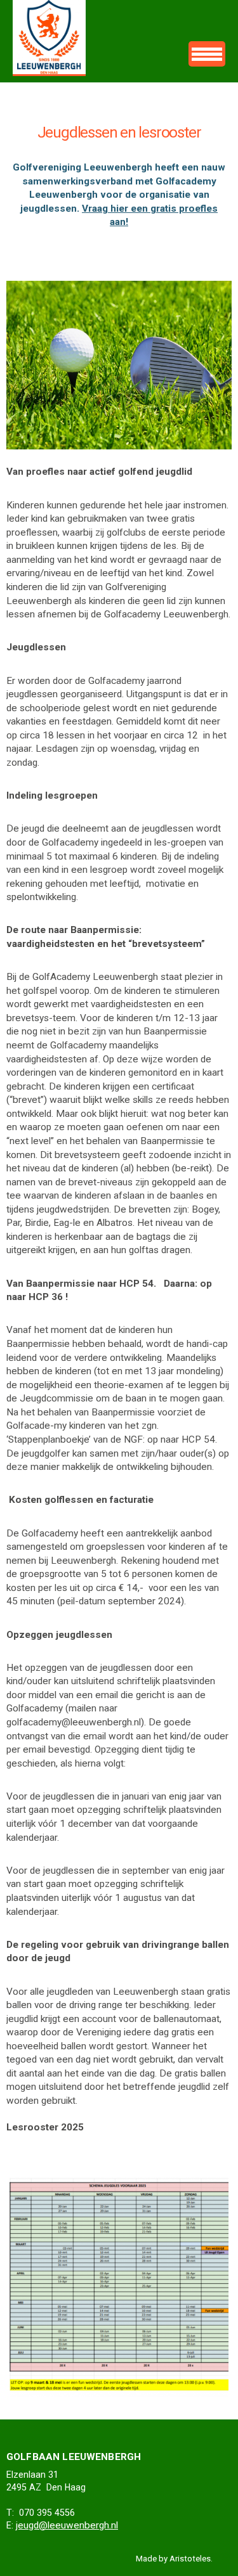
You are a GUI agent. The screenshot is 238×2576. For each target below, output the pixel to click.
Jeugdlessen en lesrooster (49, 38)
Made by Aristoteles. (174, 2559)
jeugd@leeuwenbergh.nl (67, 2525)
